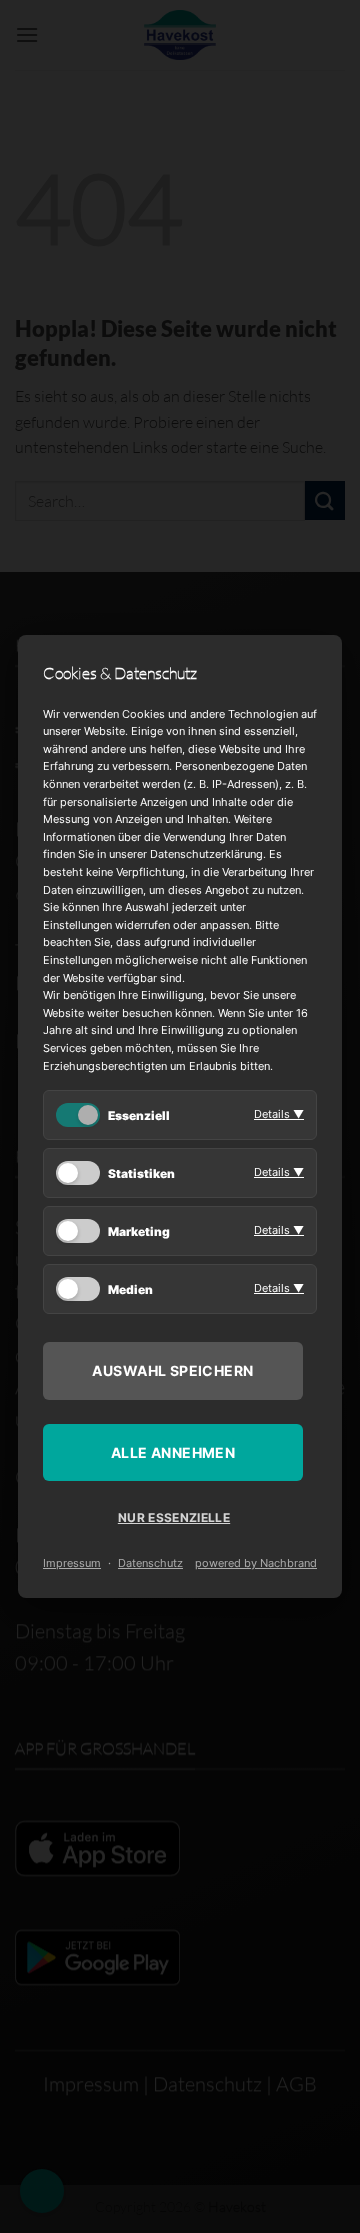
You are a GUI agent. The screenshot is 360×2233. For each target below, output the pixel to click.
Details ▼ (279, 1114)
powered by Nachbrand (256, 1563)
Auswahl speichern (172, 1370)
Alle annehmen (173, 1452)
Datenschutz (150, 1563)
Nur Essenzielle (174, 1517)
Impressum (72, 1563)
